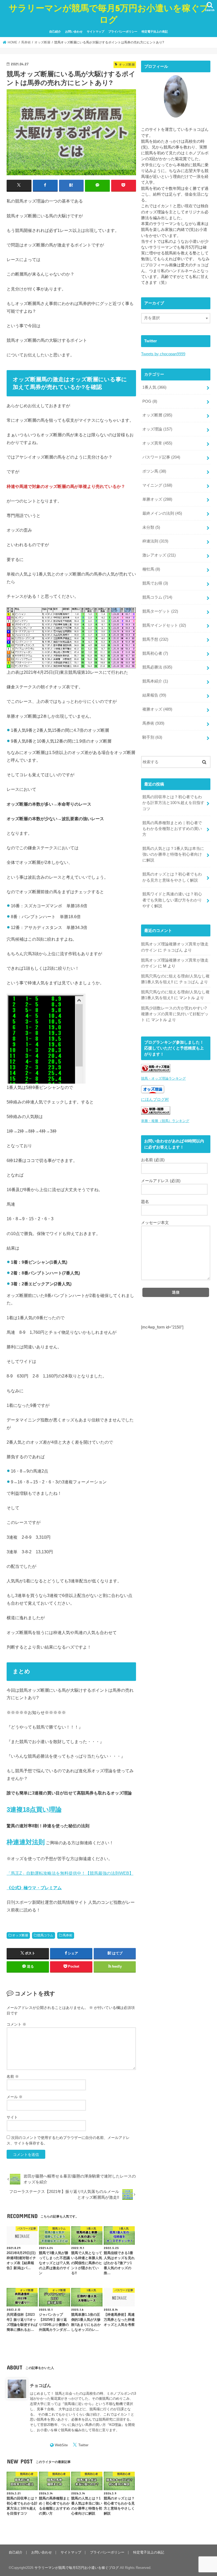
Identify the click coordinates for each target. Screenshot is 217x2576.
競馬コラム (45, 1935)
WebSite (61, 2445)
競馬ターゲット (160, 611)
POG (150, 401)
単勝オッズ (157, 499)
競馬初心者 (155, 653)
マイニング (157, 485)
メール (15, 2097)
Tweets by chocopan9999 (163, 354)
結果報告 (154, 695)
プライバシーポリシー (123, 32)
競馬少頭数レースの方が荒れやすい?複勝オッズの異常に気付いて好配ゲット (175, 1014)
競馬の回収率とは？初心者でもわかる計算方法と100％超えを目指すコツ (173, 803)
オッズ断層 (20, 1935)
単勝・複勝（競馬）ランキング (165, 1121)
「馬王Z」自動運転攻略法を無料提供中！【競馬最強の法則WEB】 (70, 1873)
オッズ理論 (157, 429)
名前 (13, 2076)
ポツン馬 (154, 471)
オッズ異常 (157, 443)
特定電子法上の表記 (155, 32)
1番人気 (154, 387)
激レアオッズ (159, 555)
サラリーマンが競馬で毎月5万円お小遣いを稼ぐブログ (109, 14)
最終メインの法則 (162, 513)
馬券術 (67, 1935)
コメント (16, 2024)
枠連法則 (155, 541)
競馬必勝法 (157, 667)
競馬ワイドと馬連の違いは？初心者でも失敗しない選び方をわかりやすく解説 (172, 900)
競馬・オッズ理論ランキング (163, 1078)
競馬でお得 (155, 583)
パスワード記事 (161, 457)
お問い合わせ (74, 32)
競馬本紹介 (155, 681)
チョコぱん (40, 2385)
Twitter (83, 2445)
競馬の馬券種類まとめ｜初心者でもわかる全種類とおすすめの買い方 (172, 829)
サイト (12, 2117)
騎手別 (152, 737)
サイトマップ (96, 32)
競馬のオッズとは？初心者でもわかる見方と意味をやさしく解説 (172, 877)
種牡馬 (151, 569)
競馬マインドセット (164, 625)
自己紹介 (55, 32)
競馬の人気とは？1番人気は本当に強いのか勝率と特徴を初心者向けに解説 (173, 854)
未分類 (151, 527)
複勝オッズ (157, 709)
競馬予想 (155, 639)
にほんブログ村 (155, 1099)
